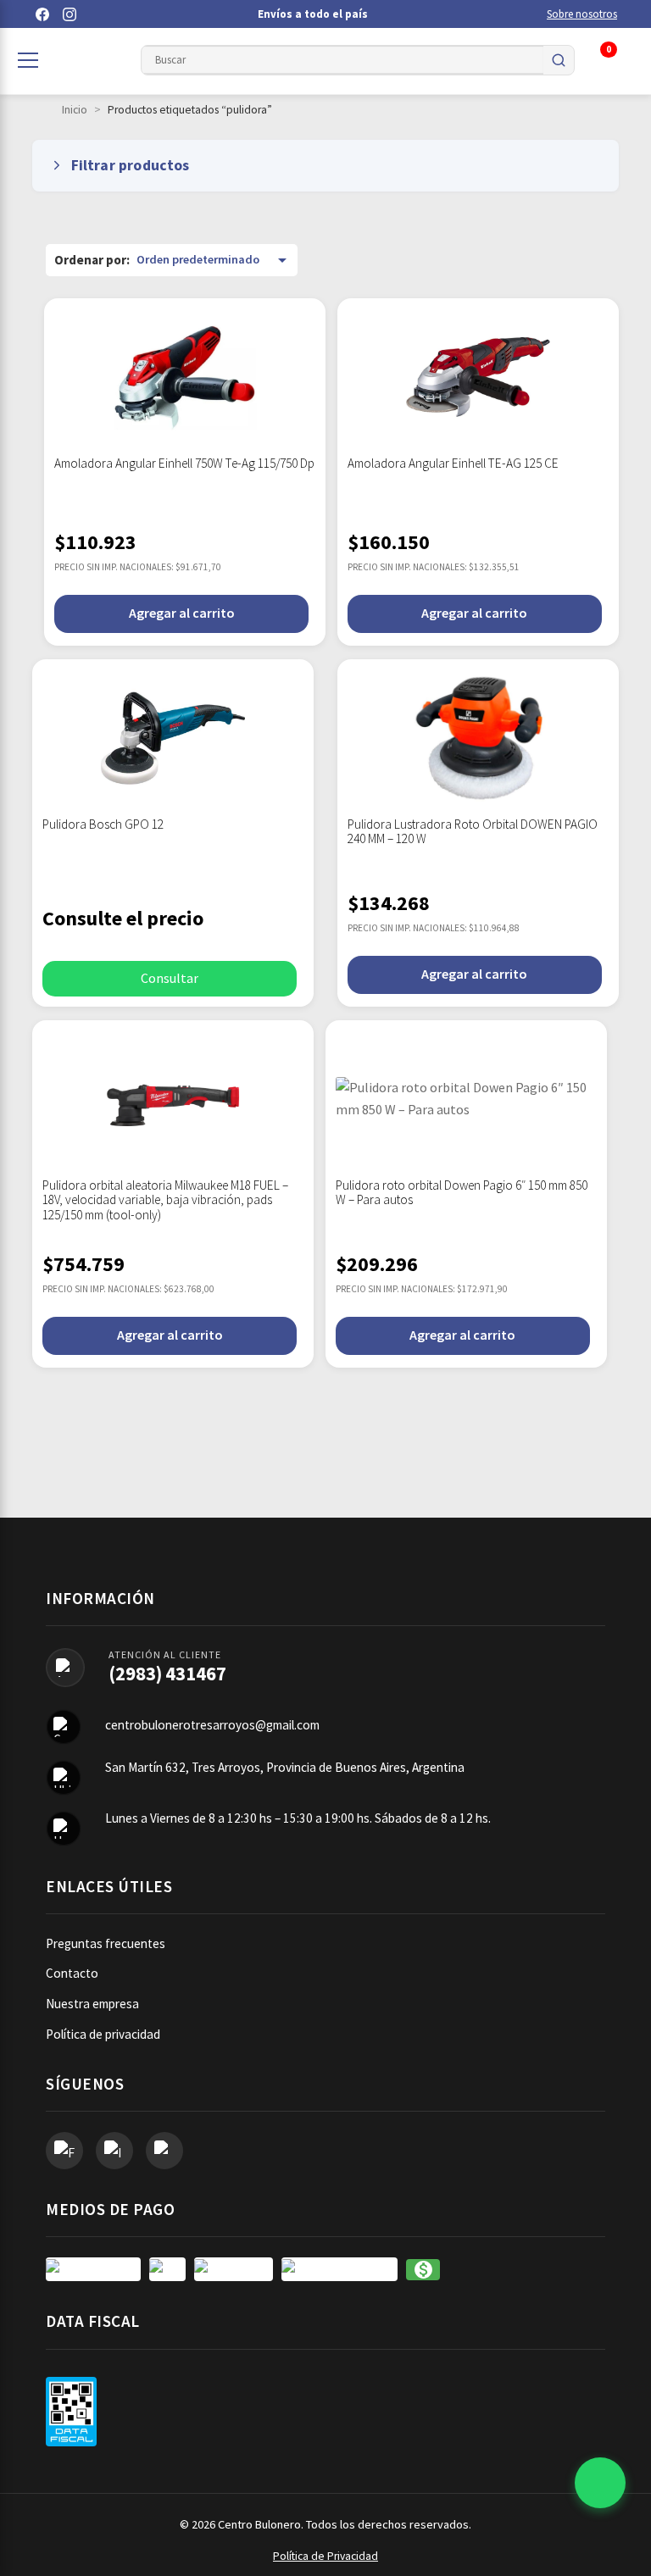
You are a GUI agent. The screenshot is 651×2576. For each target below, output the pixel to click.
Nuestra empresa (92, 2004)
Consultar (170, 978)
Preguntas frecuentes (106, 1943)
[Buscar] (559, 60)
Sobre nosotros (582, 14)
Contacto (72, 1973)
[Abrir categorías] (28, 60)
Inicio (74, 110)
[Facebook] (42, 14)
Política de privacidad (103, 2034)
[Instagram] (70, 14)
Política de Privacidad (325, 2556)
